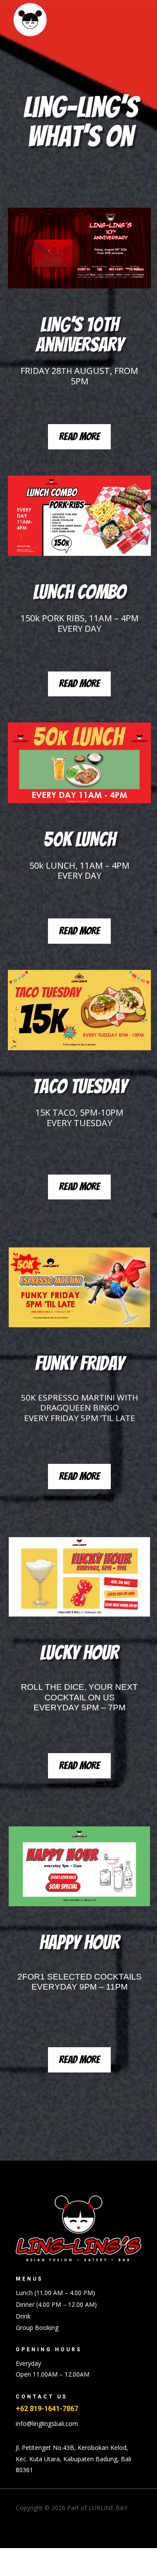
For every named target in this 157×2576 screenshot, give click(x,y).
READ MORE (79, 437)
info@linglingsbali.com (47, 2424)
